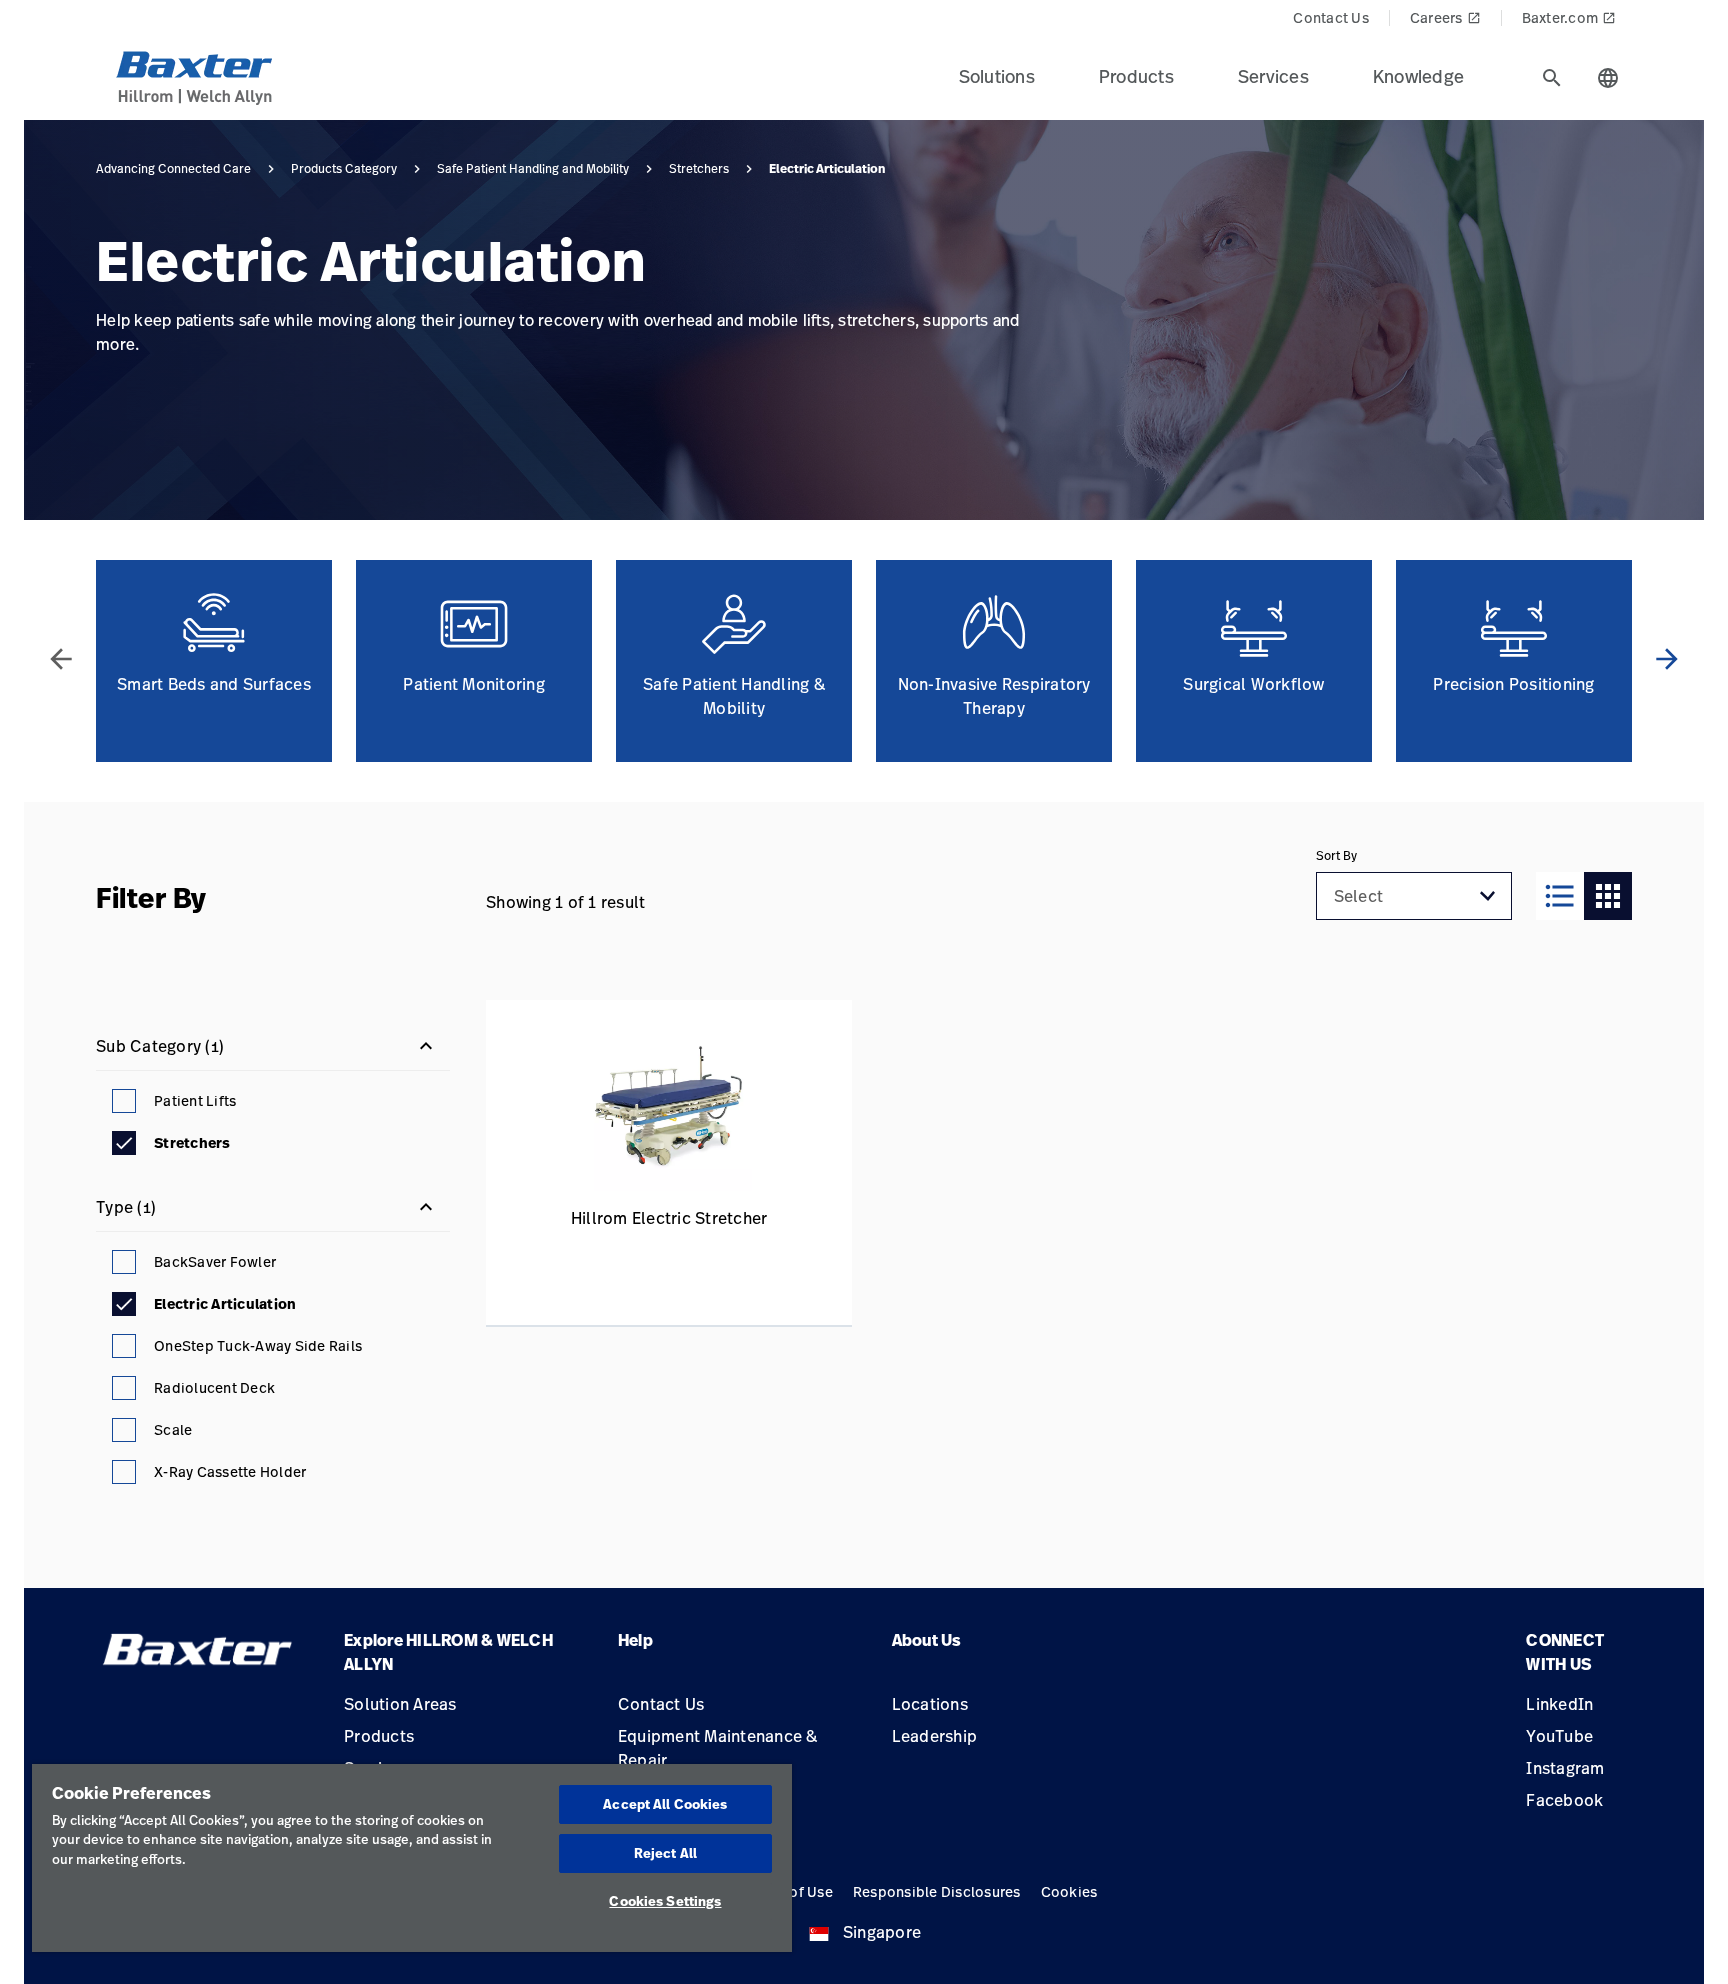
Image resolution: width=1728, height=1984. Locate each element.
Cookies (1069, 1891)
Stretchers (699, 169)
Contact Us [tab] (1331, 17)
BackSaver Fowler (215, 1261)
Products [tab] (1136, 76)
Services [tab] (1273, 76)
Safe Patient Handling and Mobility (533, 169)
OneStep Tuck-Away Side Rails (258, 1345)
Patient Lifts (195, 1100)
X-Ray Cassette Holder (230, 1471)
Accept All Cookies (665, 1804)
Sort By (1336, 856)
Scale (173, 1429)
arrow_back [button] (61, 659)
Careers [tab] (1445, 17)
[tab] (1552, 78)
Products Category (344, 169)
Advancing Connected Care (173, 169)
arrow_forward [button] (1667, 659)
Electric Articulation (225, 1304)
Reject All (665, 1853)
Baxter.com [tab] (1569, 17)
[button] (1488, 896)
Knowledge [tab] (1418, 76)
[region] (412, 1858)
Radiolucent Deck (214, 1387)
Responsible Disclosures (937, 1891)
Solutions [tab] (997, 76)
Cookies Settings (665, 1901)
